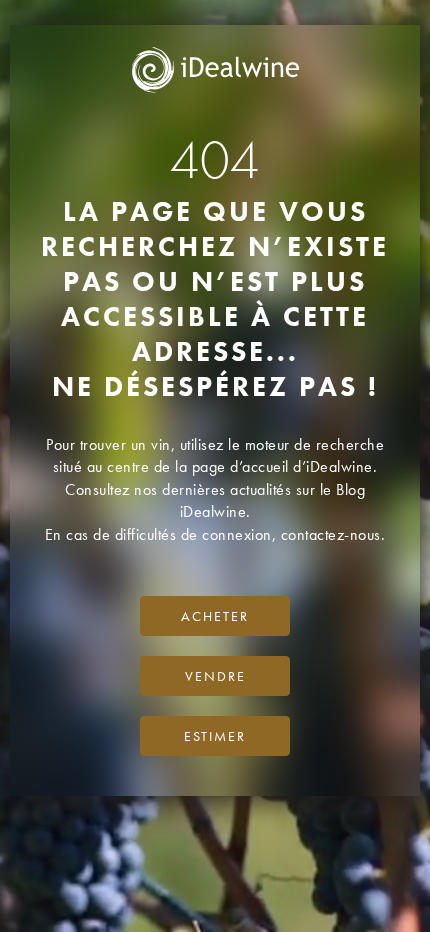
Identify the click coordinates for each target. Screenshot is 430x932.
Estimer (215, 736)
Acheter (215, 616)
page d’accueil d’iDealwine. (285, 466)
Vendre (215, 676)
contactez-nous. (333, 534)
